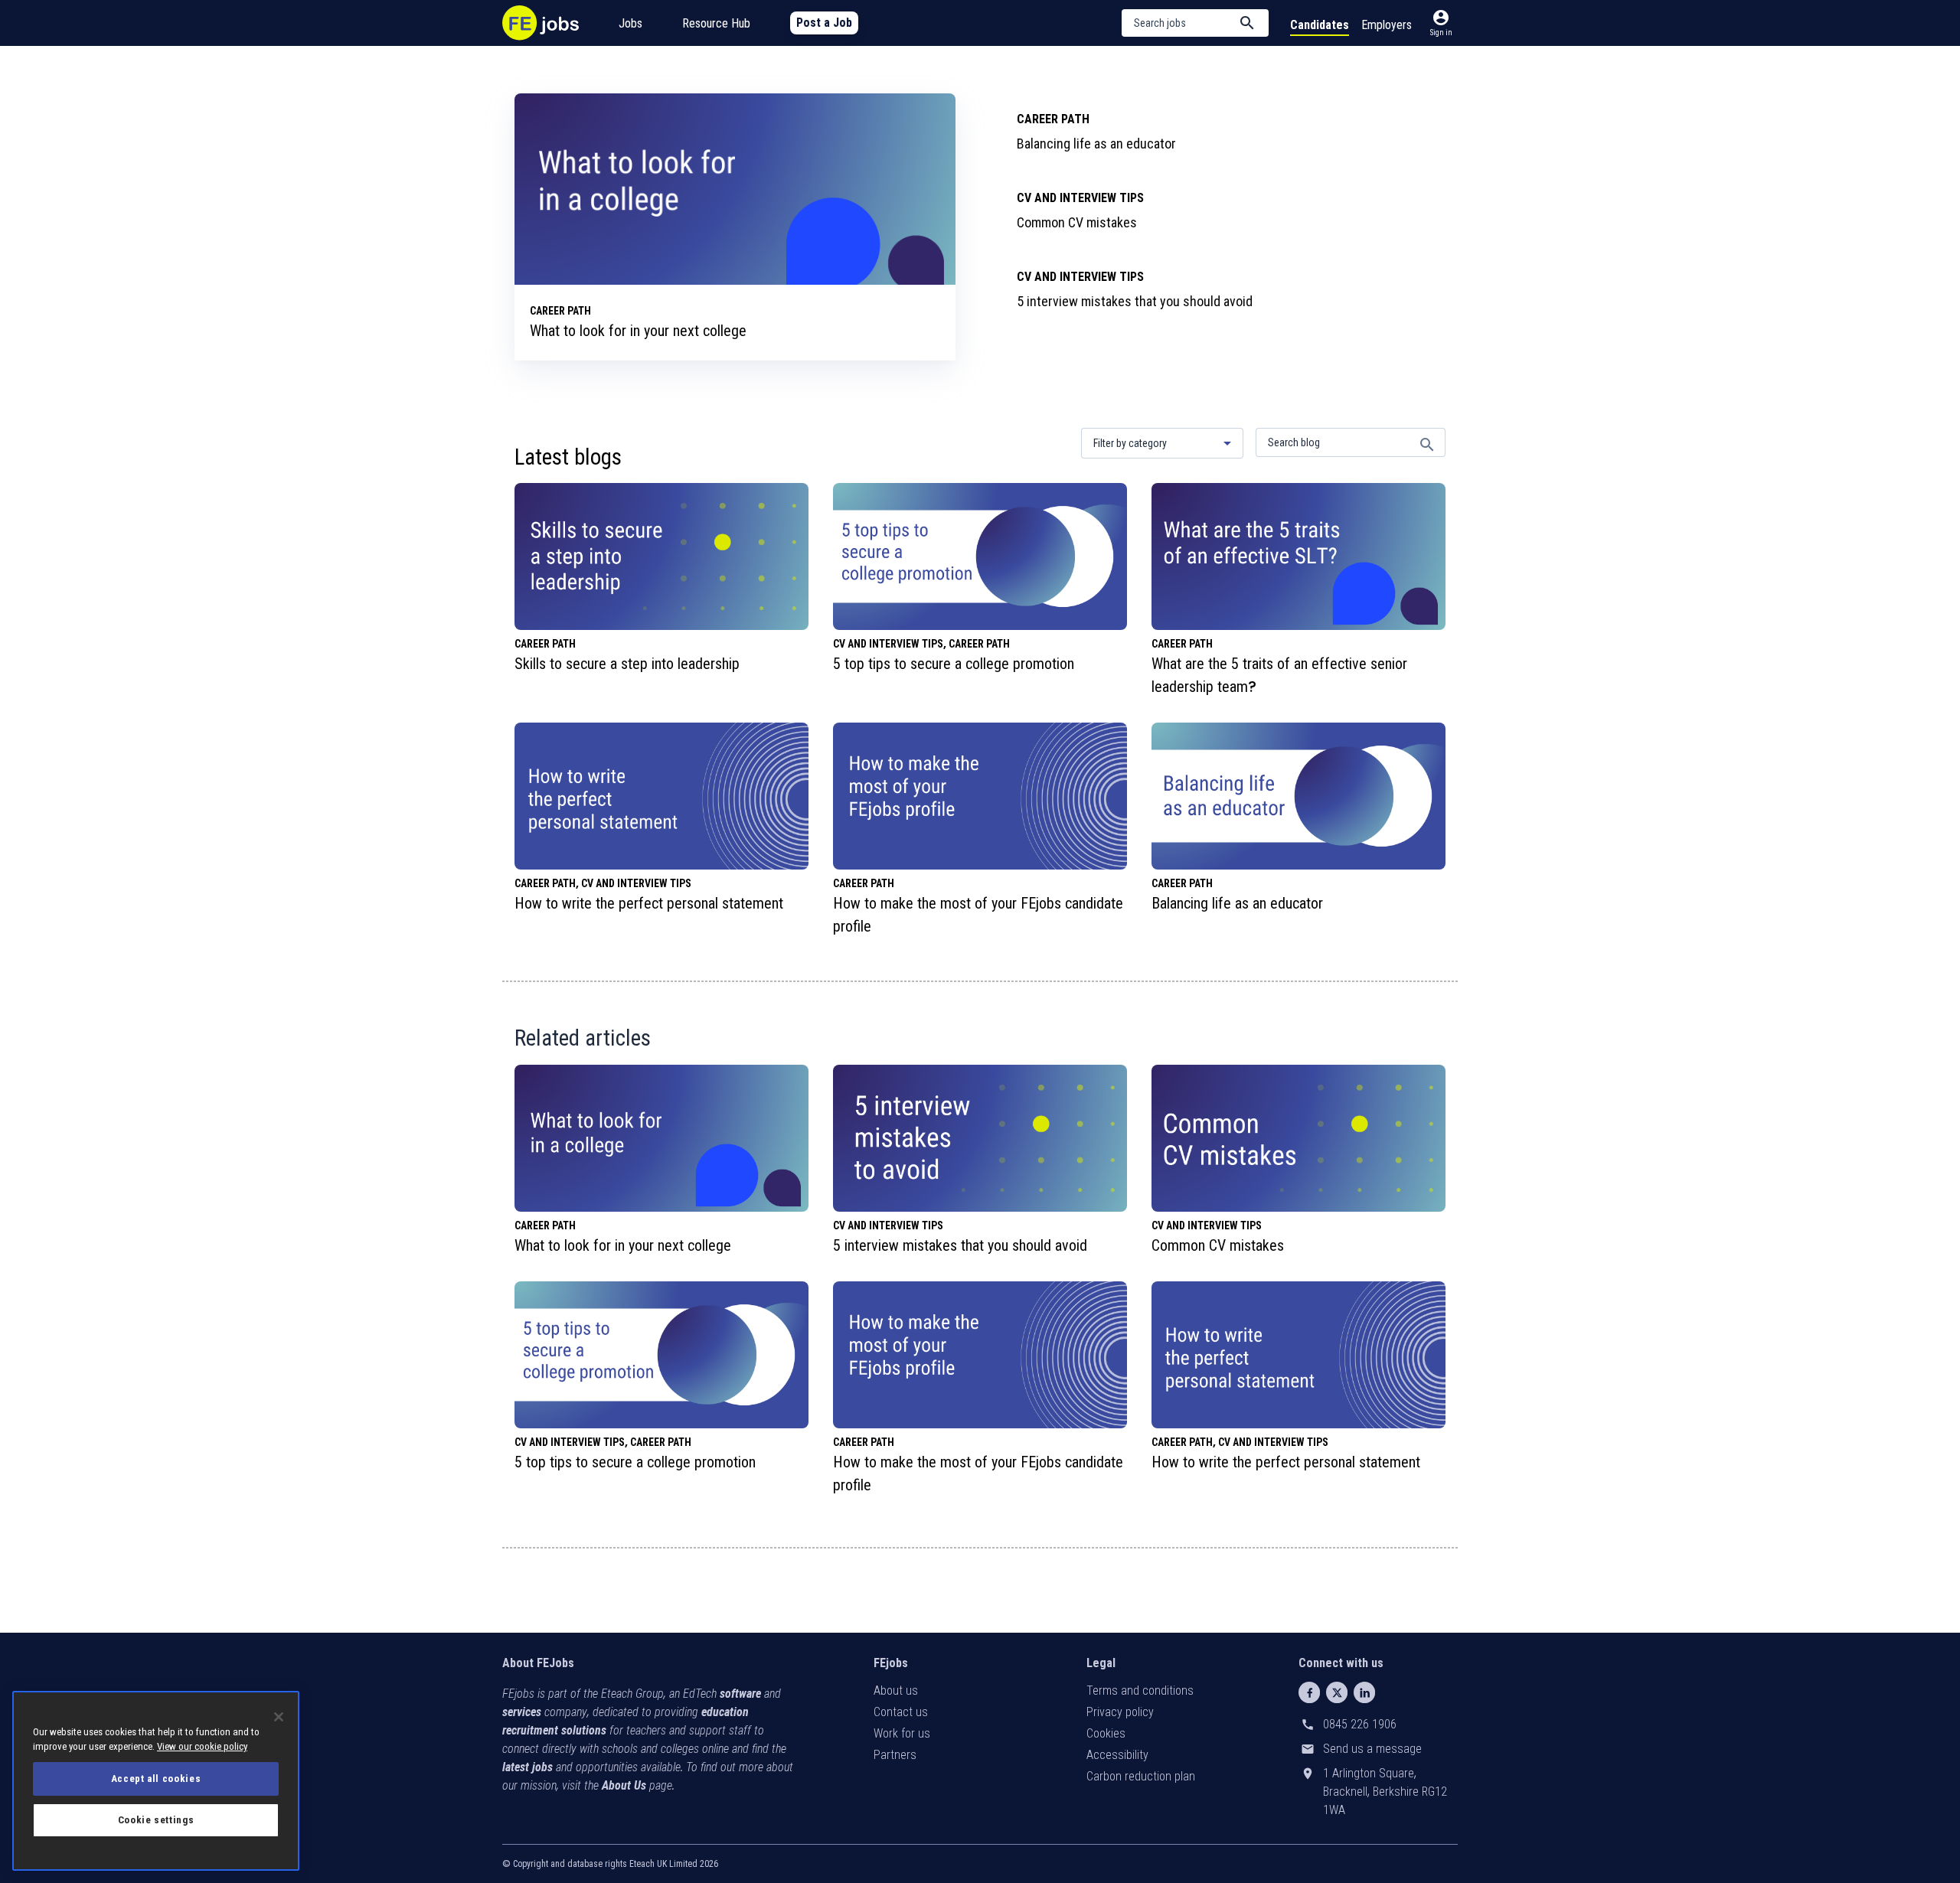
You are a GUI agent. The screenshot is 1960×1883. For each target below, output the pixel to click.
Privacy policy (1120, 1712)
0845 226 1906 (1360, 1724)
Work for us (902, 1733)
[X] (1337, 1692)
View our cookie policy (202, 1746)
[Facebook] (1309, 1692)
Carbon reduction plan (1141, 1776)
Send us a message (1372, 1749)
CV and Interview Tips (1080, 198)
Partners (895, 1755)
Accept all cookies (156, 1779)
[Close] (279, 1717)
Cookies (1106, 1733)
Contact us (901, 1712)
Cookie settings (156, 1820)
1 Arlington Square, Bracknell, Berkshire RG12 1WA (1385, 1792)
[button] (1195, 23)
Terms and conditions (1140, 1690)
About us (896, 1690)
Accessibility (1117, 1755)
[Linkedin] (1364, 1692)
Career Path (1053, 119)
